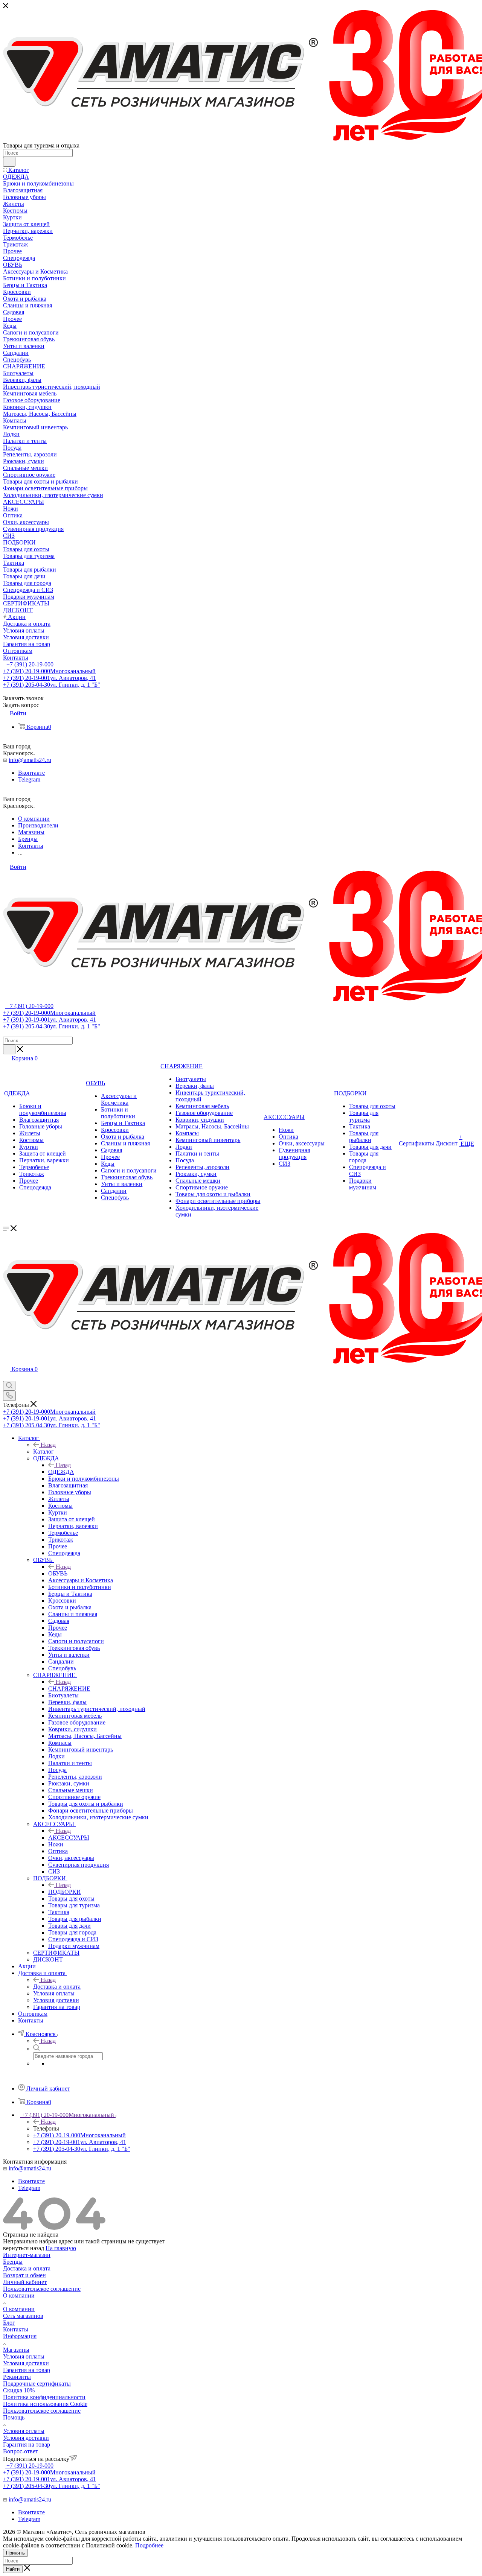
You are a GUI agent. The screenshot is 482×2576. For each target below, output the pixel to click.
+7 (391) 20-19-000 (29, 664)
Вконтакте (31, 773)
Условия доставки (26, 2363)
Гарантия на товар (27, 2370)
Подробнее (149, 2545)
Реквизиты (17, 2377)
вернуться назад (24, 2248)
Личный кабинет (25, 2282)
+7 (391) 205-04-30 (52, 685)
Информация (20, 2336)
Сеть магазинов (23, 2316)
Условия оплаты (24, 2356)
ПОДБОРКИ (65, 1892)
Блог (9, 2323)
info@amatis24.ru (30, 760)
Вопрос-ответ (21, 2451)
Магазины (16, 2350)
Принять (15, 2553)
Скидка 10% (19, 2390)
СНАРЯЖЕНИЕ (69, 1689)
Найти (13, 2569)
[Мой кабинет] (6, 1377)
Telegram (29, 779)
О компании (19, 2295)
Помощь (14, 2417)
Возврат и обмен (24, 2275)
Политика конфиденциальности (44, 2397)
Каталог (43, 1451)
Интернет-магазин (27, 2255)
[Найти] (9, 162)
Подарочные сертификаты (37, 2384)
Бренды (13, 2262)
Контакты (16, 2329)
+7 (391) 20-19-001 (50, 678)
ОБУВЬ (58, 1573)
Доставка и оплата (57, 1987)
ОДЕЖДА (61, 1472)
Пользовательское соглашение (42, 2289)
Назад (48, 1445)
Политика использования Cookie (45, 2404)
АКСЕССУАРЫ (69, 1838)
